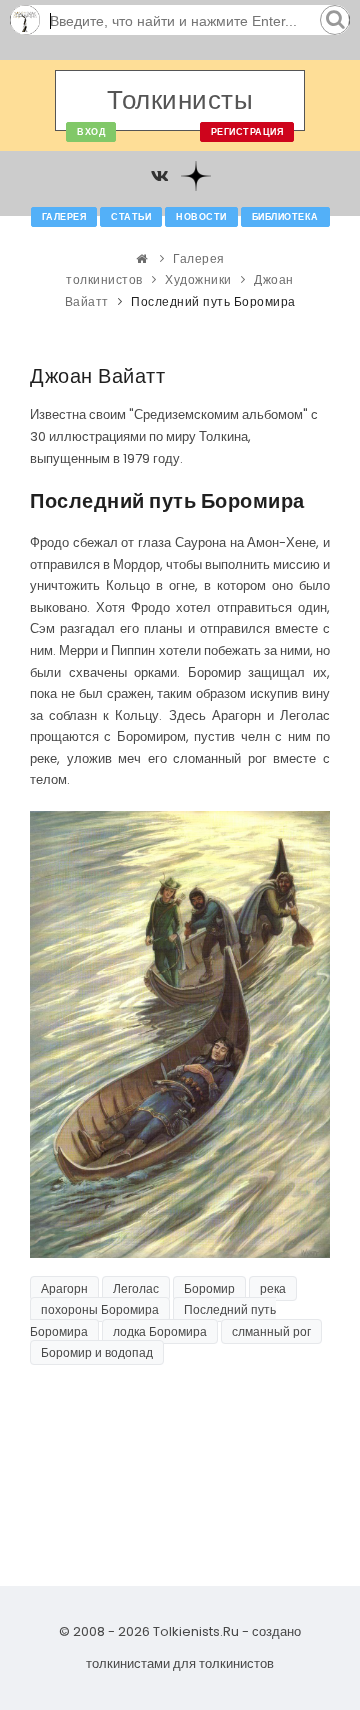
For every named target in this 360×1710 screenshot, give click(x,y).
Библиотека (285, 217)
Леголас (136, 1288)
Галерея (64, 217)
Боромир (209, 1288)
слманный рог (271, 1331)
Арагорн (64, 1288)
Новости (201, 217)
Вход (91, 132)
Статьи (131, 217)
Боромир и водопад (97, 1352)
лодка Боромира (160, 1331)
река (273, 1288)
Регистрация (247, 132)
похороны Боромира (100, 1309)
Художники (198, 279)
